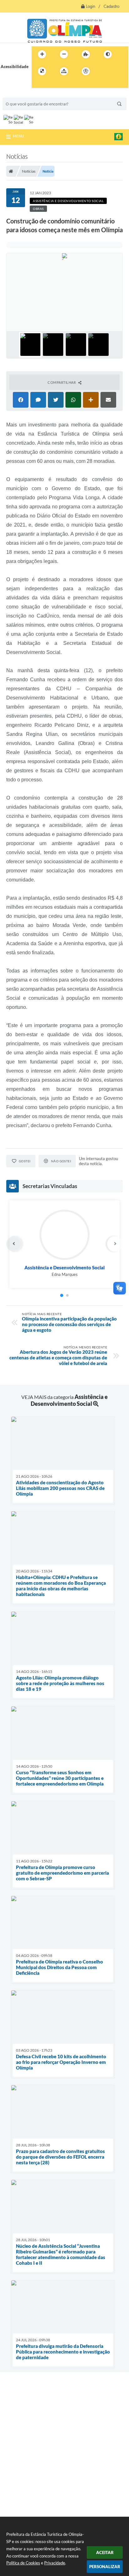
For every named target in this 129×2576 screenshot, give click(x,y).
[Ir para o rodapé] (52, 84)
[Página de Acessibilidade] (86, 71)
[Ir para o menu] (117, 71)
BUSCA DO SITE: (21, 95)
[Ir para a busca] (38, 84)
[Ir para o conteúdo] (104, 71)
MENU (18, 136)
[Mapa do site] (64, 71)
